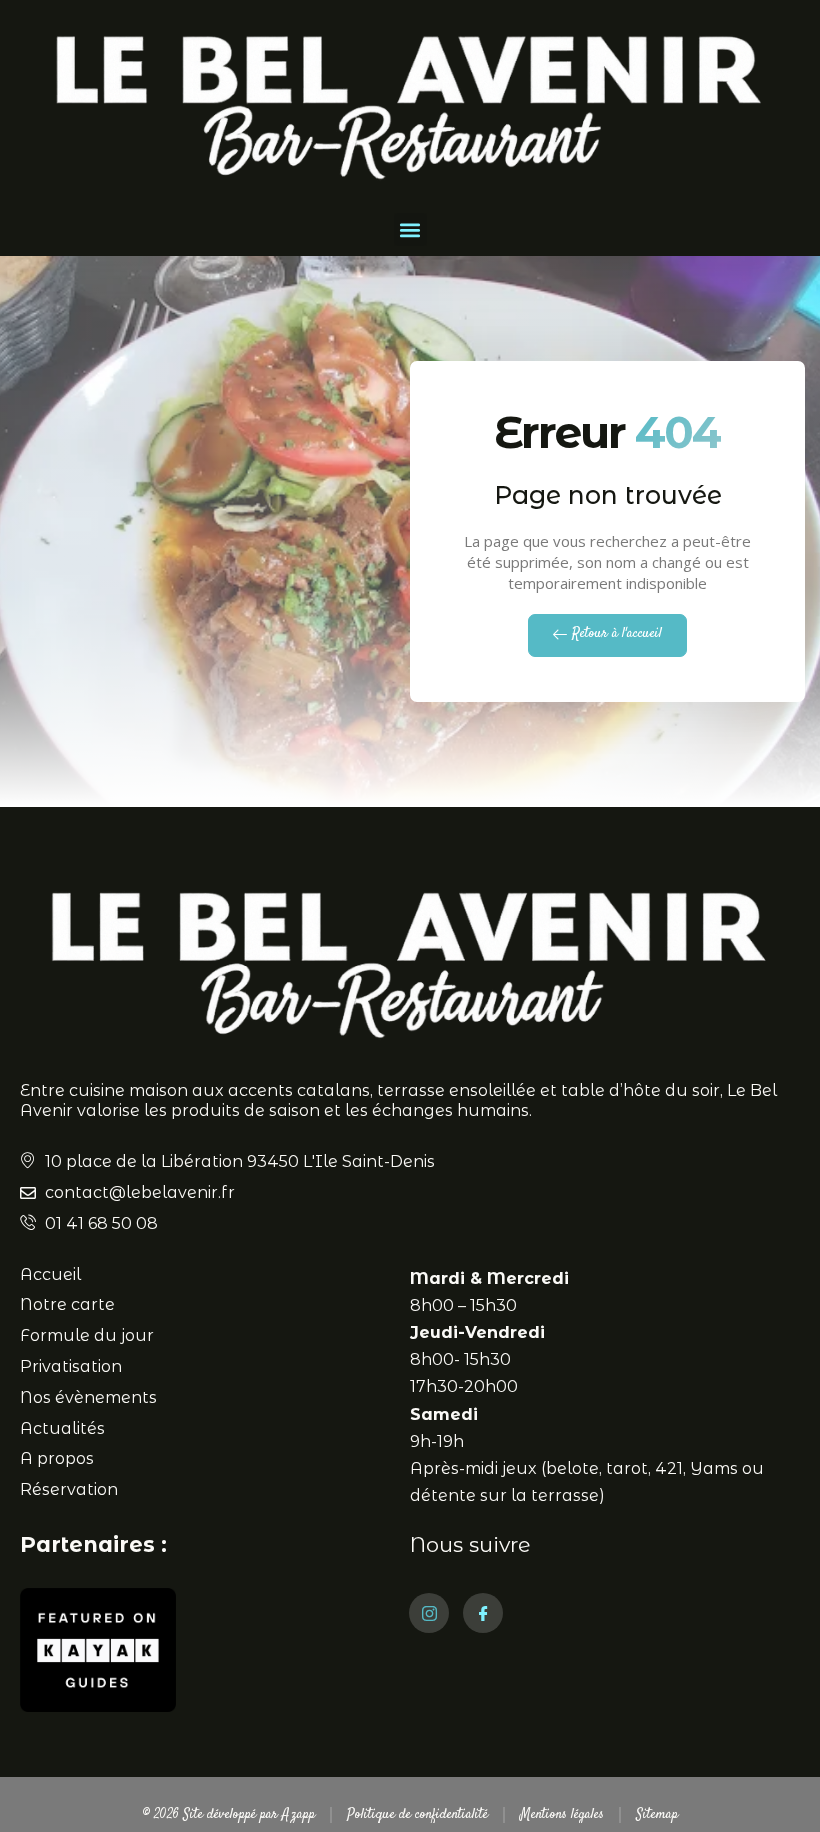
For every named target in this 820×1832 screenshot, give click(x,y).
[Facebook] (483, 1613)
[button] (410, 229)
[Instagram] (429, 1613)
